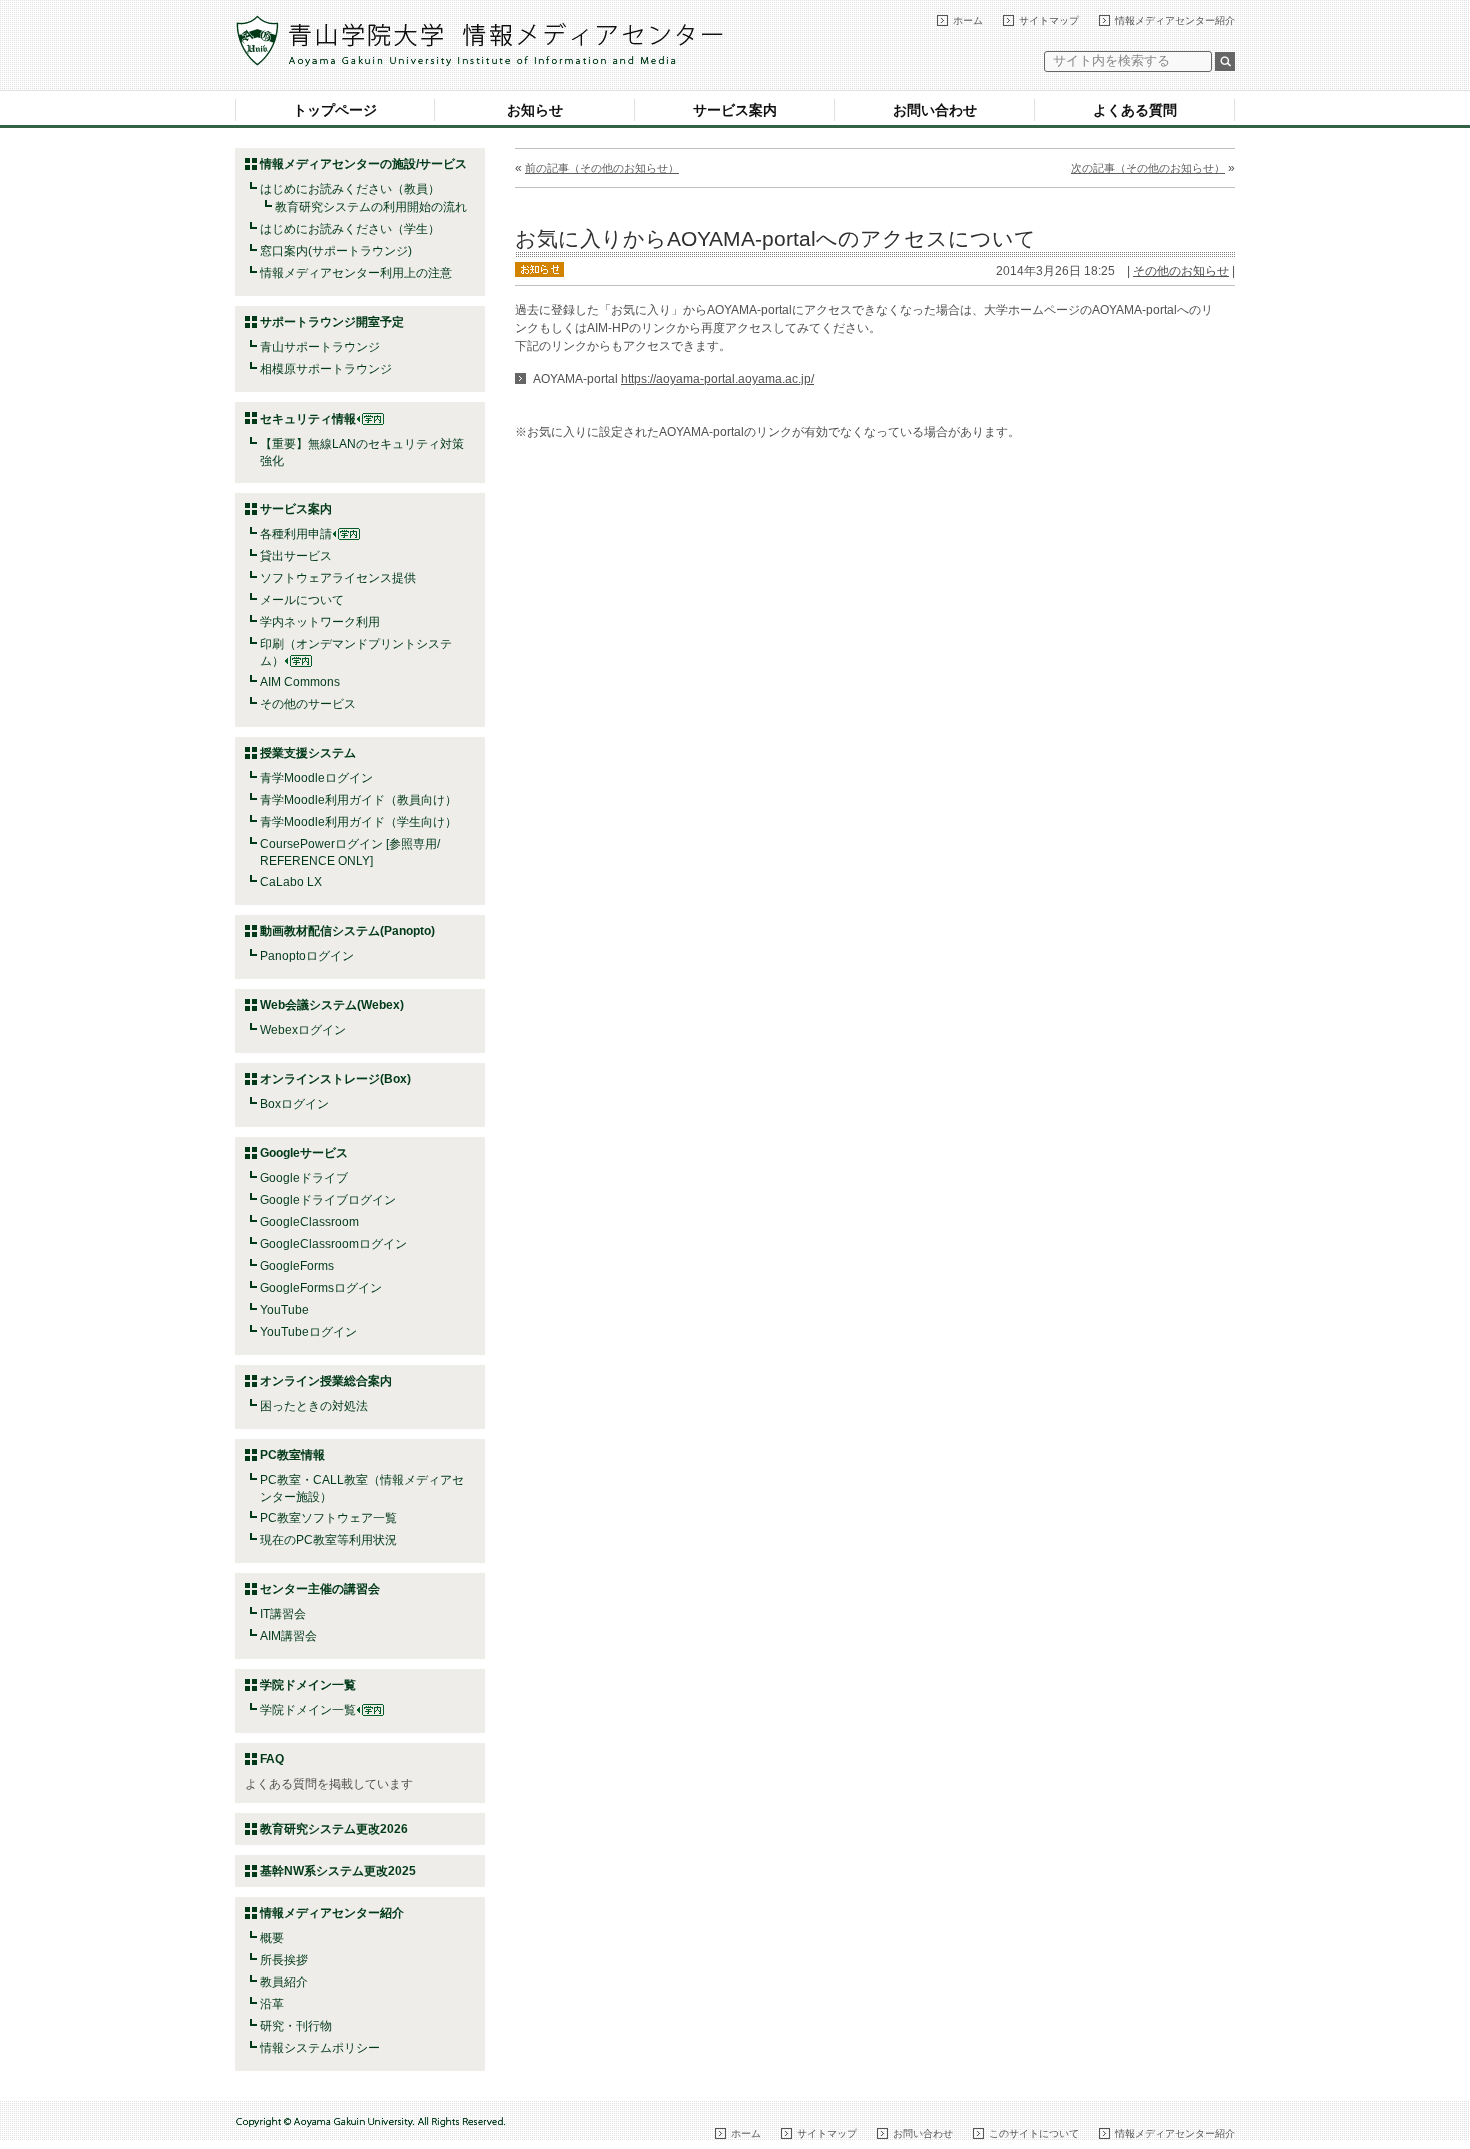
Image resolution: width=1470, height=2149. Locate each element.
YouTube (284, 1310)
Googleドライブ (304, 1178)
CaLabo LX (291, 882)
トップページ (335, 110)
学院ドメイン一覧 (308, 1710)
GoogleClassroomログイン (333, 1244)
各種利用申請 (296, 534)
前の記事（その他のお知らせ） (602, 168)
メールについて (302, 600)
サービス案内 (735, 110)
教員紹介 (284, 1982)
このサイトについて (1034, 2133)
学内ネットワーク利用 (320, 622)
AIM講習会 (288, 1636)
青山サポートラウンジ (320, 347)
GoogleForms (297, 1266)
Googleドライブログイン (328, 1200)
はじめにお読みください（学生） (350, 229)
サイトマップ (1049, 20)
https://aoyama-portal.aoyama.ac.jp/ (717, 379)
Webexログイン (303, 1030)
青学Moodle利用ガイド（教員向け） (358, 800)
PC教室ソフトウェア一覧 (328, 1518)
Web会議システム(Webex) (332, 1005)
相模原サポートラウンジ (326, 369)
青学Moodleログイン (316, 778)
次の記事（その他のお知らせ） (1148, 168)
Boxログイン (294, 1104)
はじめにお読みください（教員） (350, 189)
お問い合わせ (935, 110)
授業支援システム (308, 753)
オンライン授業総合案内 (326, 1381)
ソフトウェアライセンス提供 (338, 578)
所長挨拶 (284, 1960)
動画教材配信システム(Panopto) (347, 931)
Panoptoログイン (307, 956)
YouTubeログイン (308, 1332)
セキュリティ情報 (308, 419)
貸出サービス (296, 556)
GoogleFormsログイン (321, 1288)
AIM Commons (300, 682)
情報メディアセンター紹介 (1175, 20)
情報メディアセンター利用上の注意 (356, 273)
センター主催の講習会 (320, 1589)
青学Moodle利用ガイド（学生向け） (358, 822)
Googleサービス (304, 1153)
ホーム (968, 20)
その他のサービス (308, 704)
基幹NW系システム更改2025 (338, 1871)
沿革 (272, 2004)
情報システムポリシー (320, 2048)
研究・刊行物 (296, 2026)
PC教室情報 (292, 1455)
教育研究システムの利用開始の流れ (371, 207)
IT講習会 (283, 1614)
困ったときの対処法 (314, 1406)
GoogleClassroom (309, 1222)
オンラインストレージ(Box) (335, 1079)
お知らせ (535, 110)
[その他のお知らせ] (539, 268)
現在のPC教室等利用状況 (328, 1540)
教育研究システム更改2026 (334, 1829)
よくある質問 (1135, 110)
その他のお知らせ (1181, 271)
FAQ (272, 1759)
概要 (272, 1938)
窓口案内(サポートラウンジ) (336, 251)
